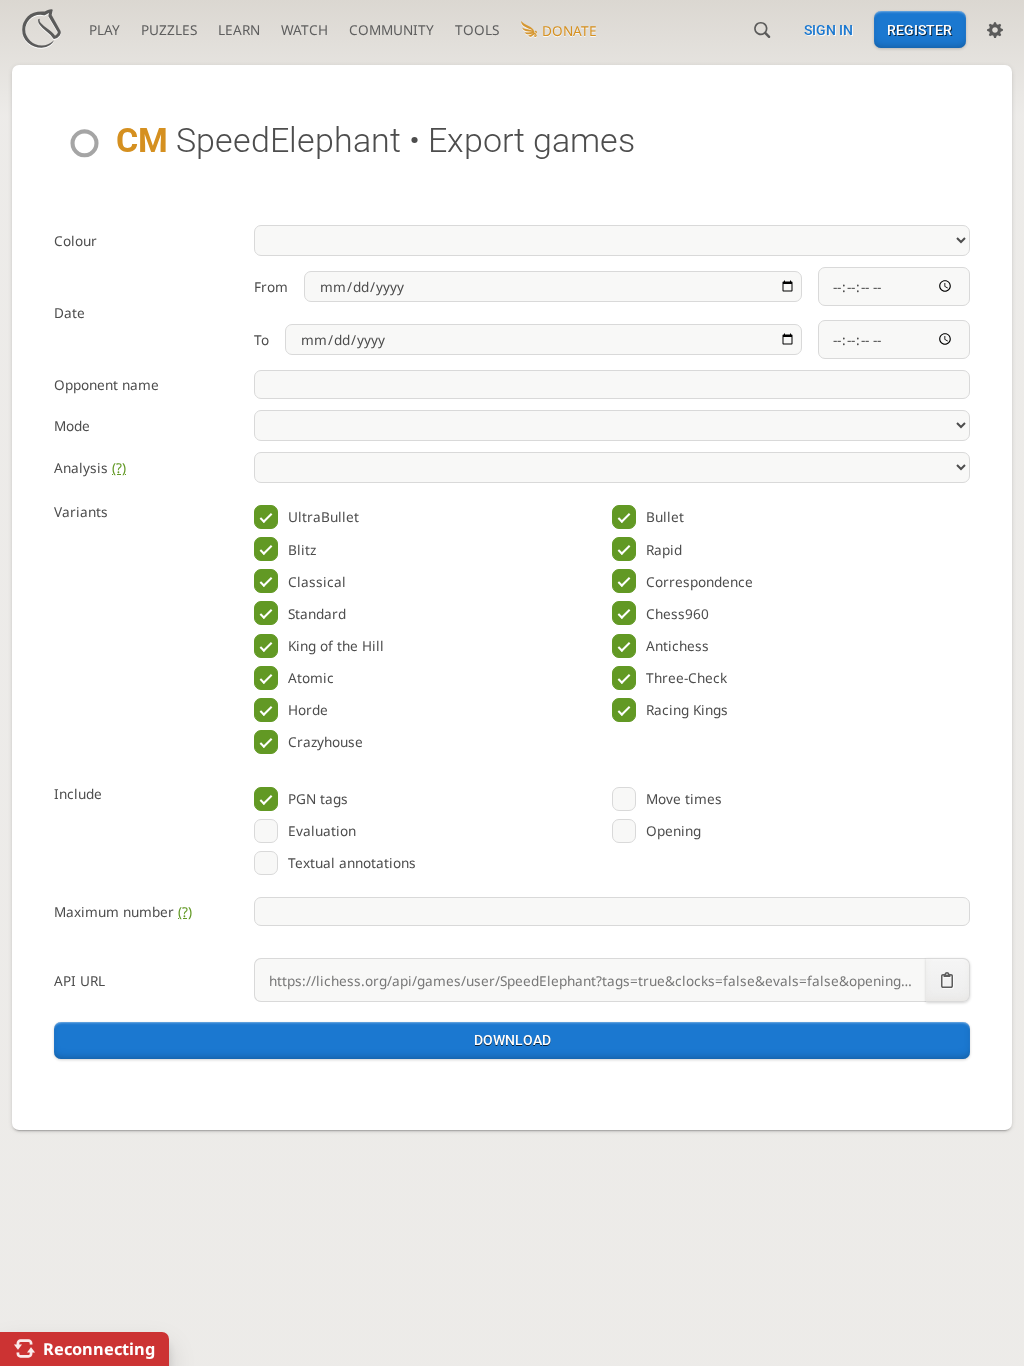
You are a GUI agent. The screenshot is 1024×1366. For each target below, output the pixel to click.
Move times (684, 798)
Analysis (90, 467)
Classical (317, 581)
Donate (569, 30)
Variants (81, 511)
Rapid (664, 549)
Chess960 (677, 613)
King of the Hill (336, 645)
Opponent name (106, 384)
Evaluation (322, 830)
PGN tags (318, 798)
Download (512, 1040)
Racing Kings (687, 709)
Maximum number (123, 911)
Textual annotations (352, 862)
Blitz (302, 549)
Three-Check (686, 677)
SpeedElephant (258, 140)
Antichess (677, 645)
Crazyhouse (325, 741)
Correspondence (699, 581)
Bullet (665, 516)
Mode (72, 425)
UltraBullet (323, 516)
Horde (308, 709)
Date (69, 312)
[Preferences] (995, 30)
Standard (317, 613)
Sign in (828, 30)
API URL (79, 980)
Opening (673, 830)
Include (78, 793)
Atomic (311, 677)
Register (919, 30)
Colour (75, 240)
